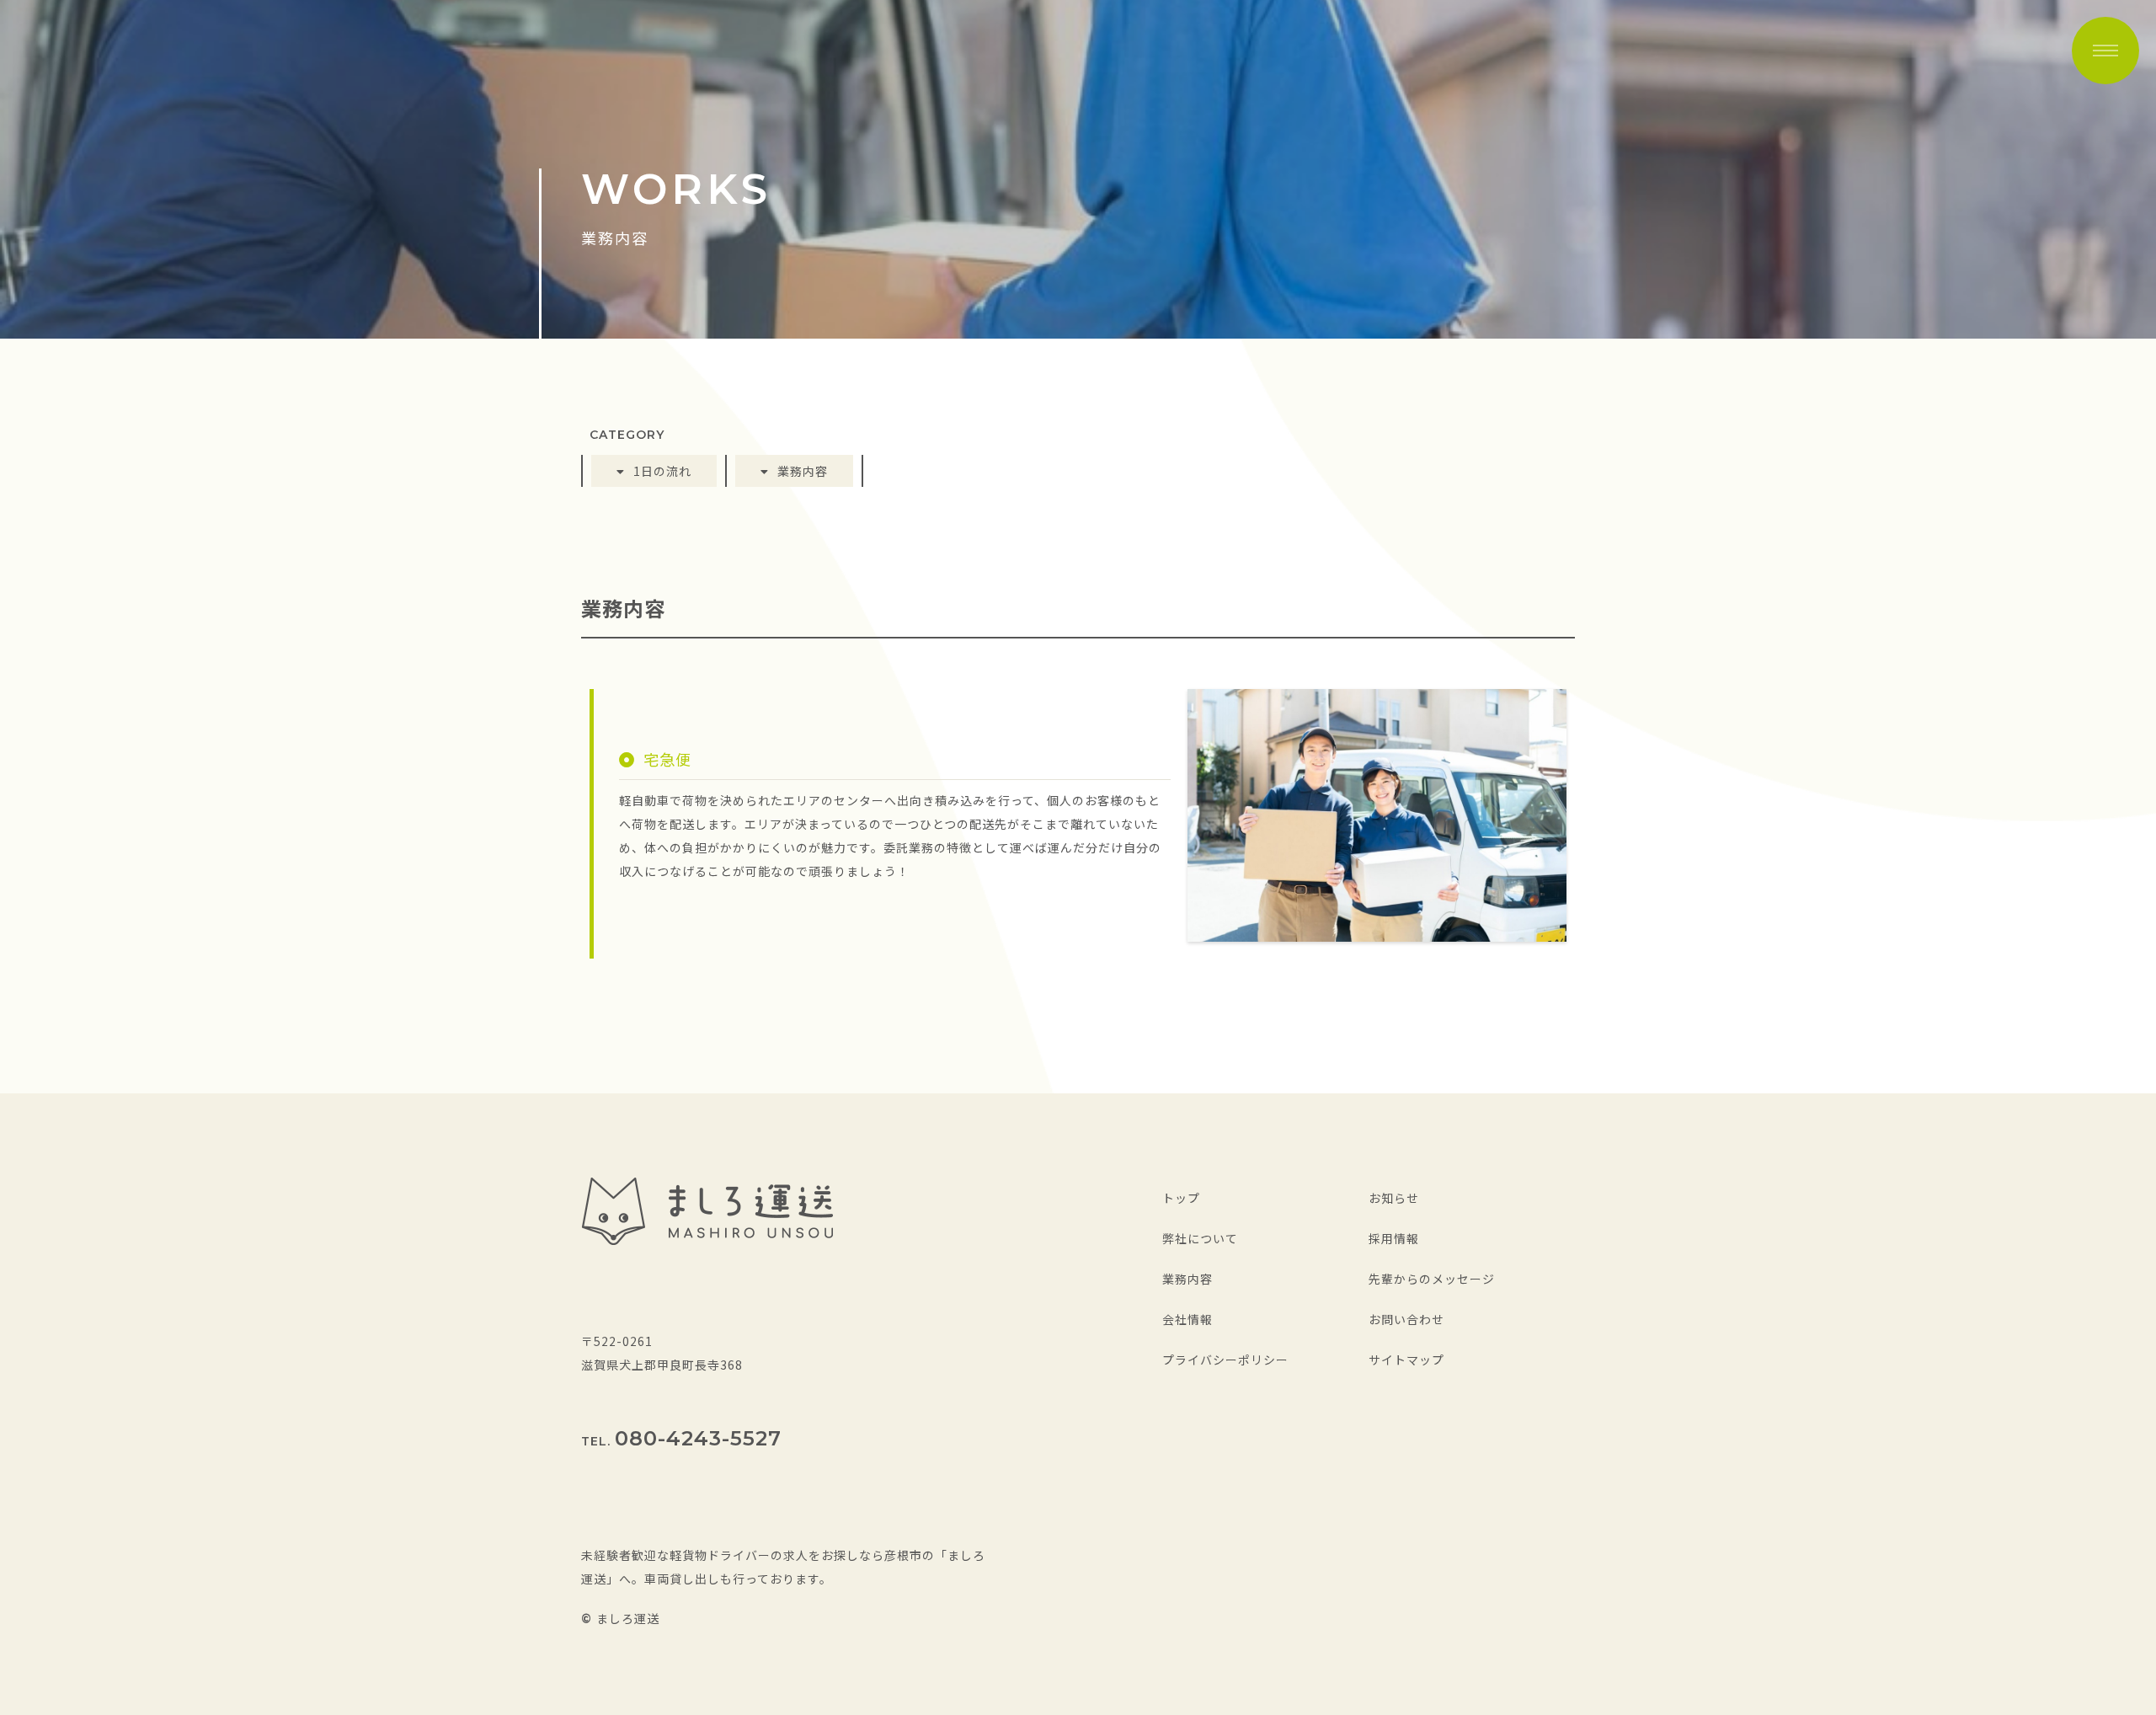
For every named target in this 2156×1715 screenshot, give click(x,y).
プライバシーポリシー (1225, 1360)
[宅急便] (1377, 930)
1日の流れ (662, 471)
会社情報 (1187, 1319)
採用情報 (1394, 1238)
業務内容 (803, 471)
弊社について (1200, 1238)
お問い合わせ (1406, 1319)
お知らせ (1394, 1198)
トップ (1181, 1198)
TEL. (681, 1441)
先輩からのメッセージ (1432, 1279)
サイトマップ (1406, 1360)
